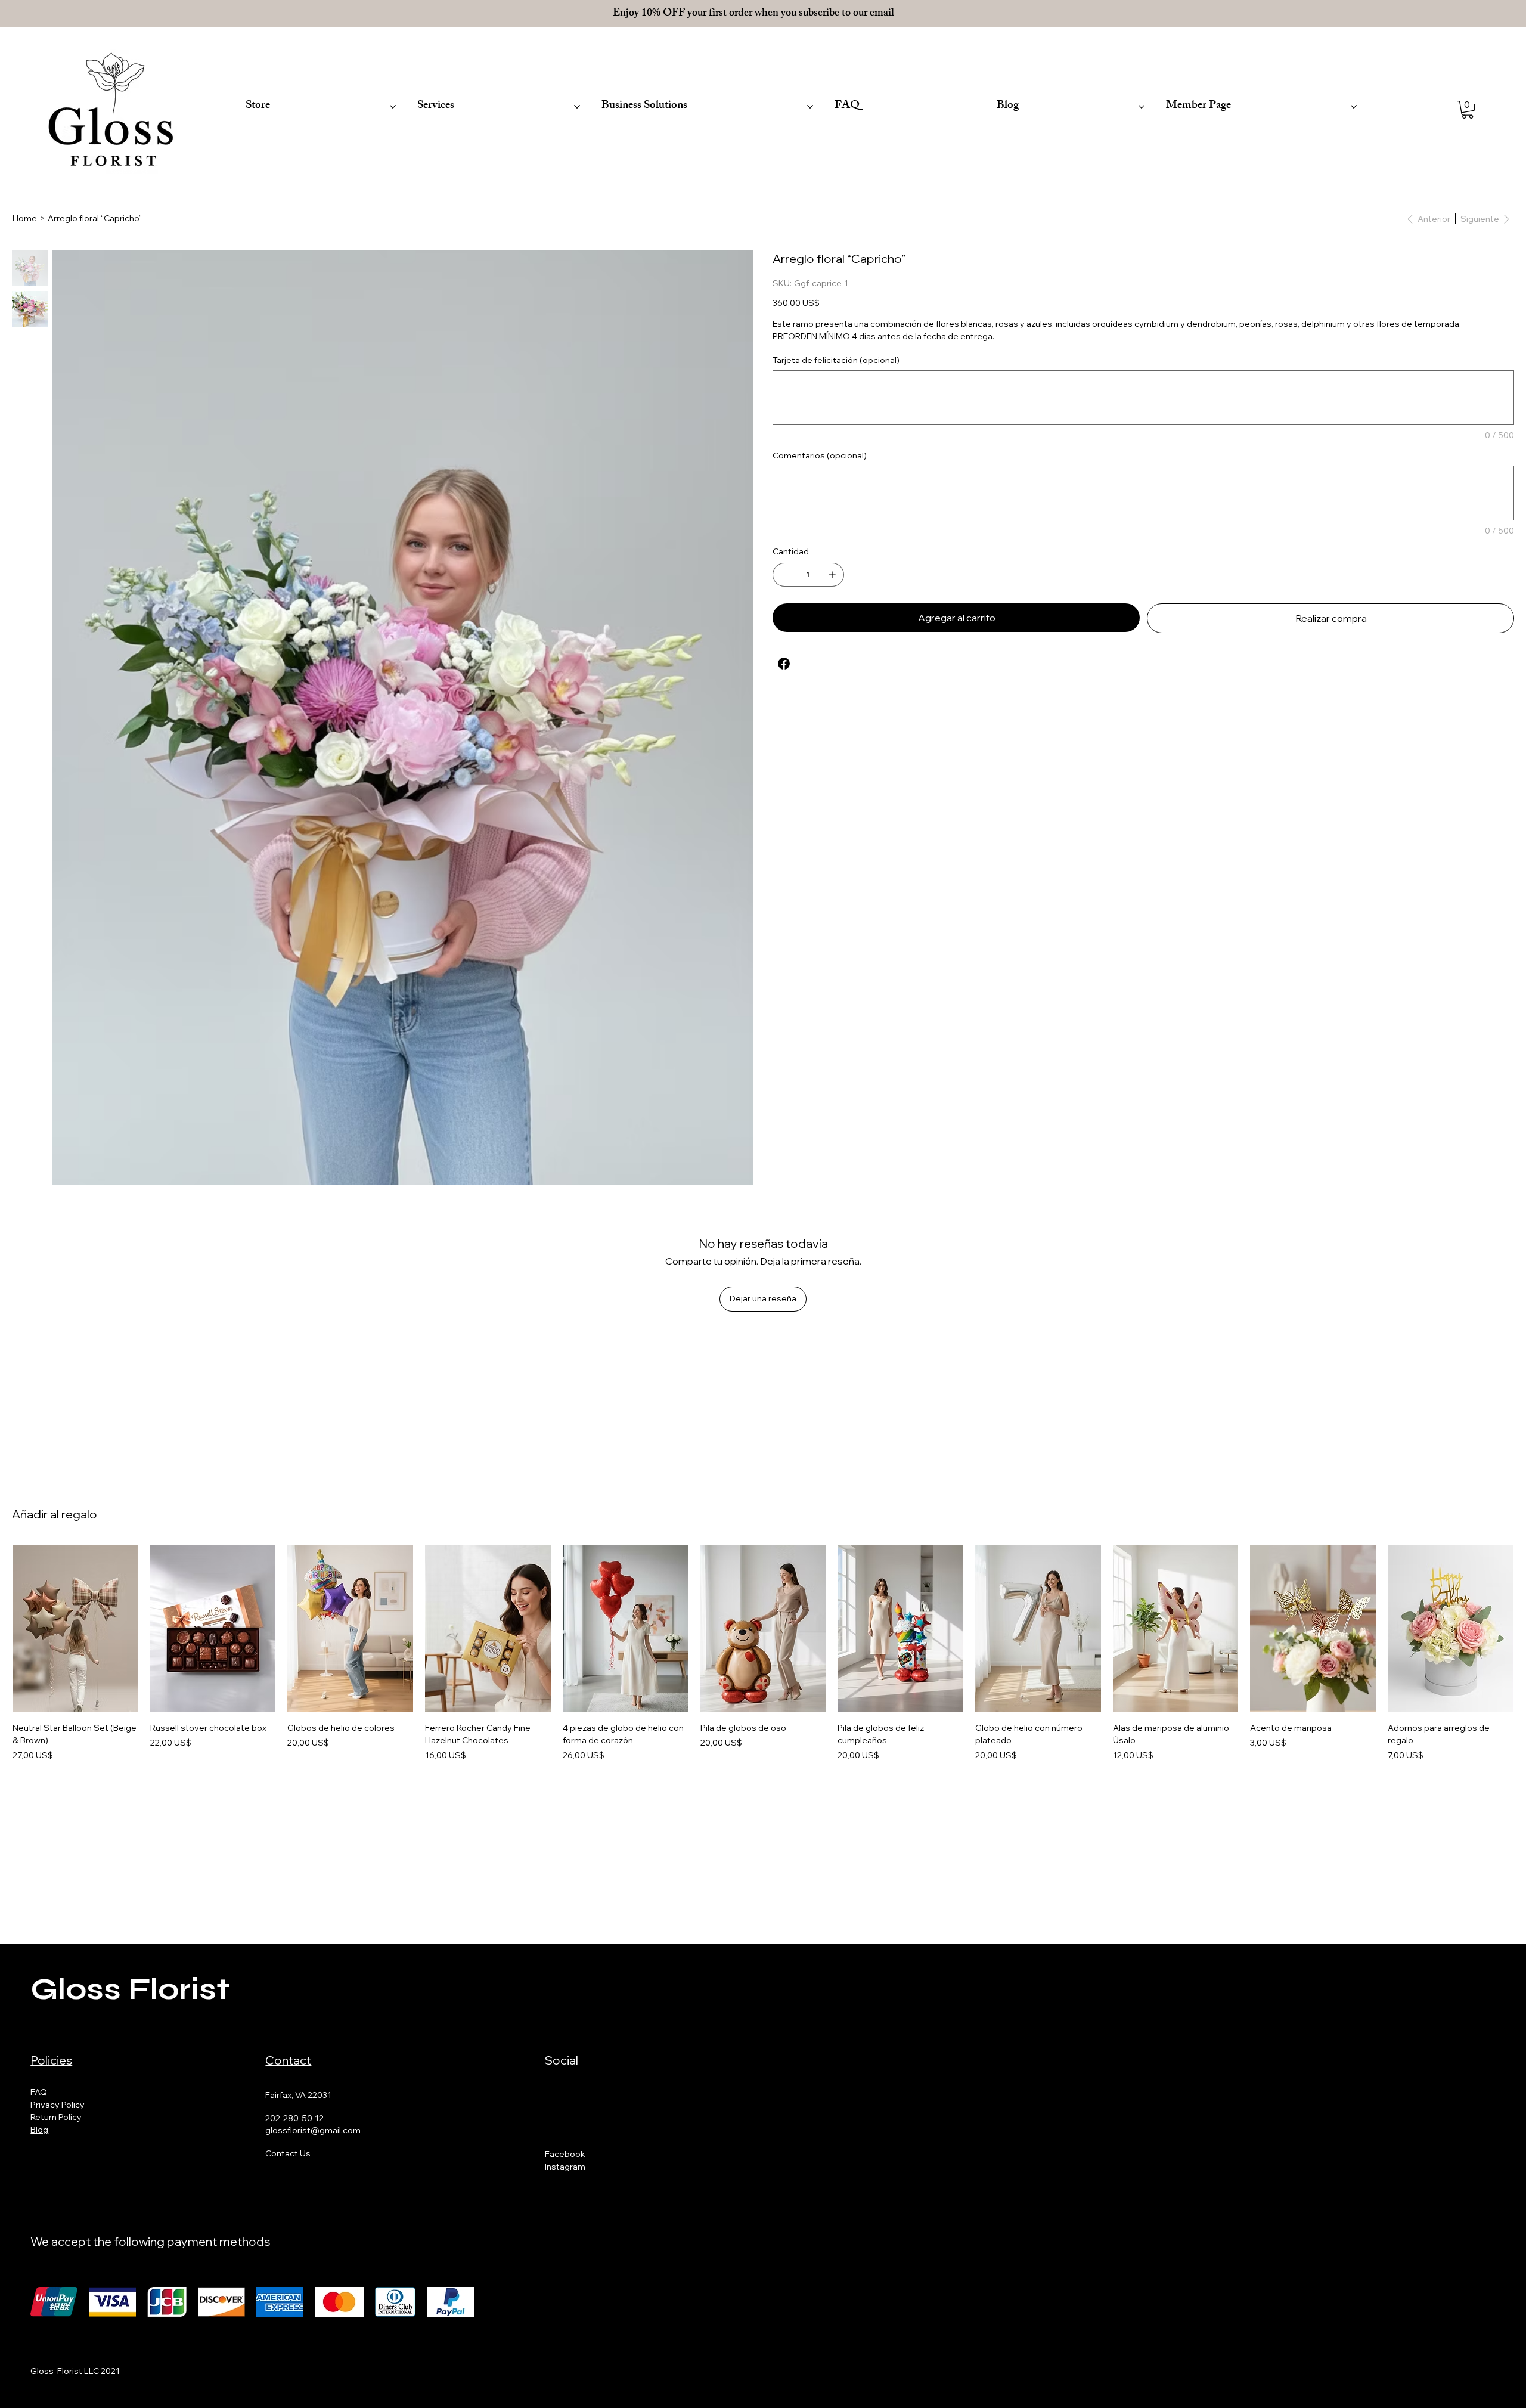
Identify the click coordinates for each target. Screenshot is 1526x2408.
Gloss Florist (130, 1989)
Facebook (565, 2154)
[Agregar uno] (832, 575)
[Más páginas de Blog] (1142, 107)
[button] (1468, 110)
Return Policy (56, 2117)
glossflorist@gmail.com (313, 2130)
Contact (288, 2060)
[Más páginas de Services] (577, 107)
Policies (51, 2060)
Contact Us (288, 2153)
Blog (39, 2130)
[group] (763, 1653)
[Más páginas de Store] (393, 107)
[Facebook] (784, 664)
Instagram (565, 2167)
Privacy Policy (58, 2105)
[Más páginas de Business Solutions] (810, 107)
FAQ (39, 2092)
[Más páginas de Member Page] (1354, 107)
